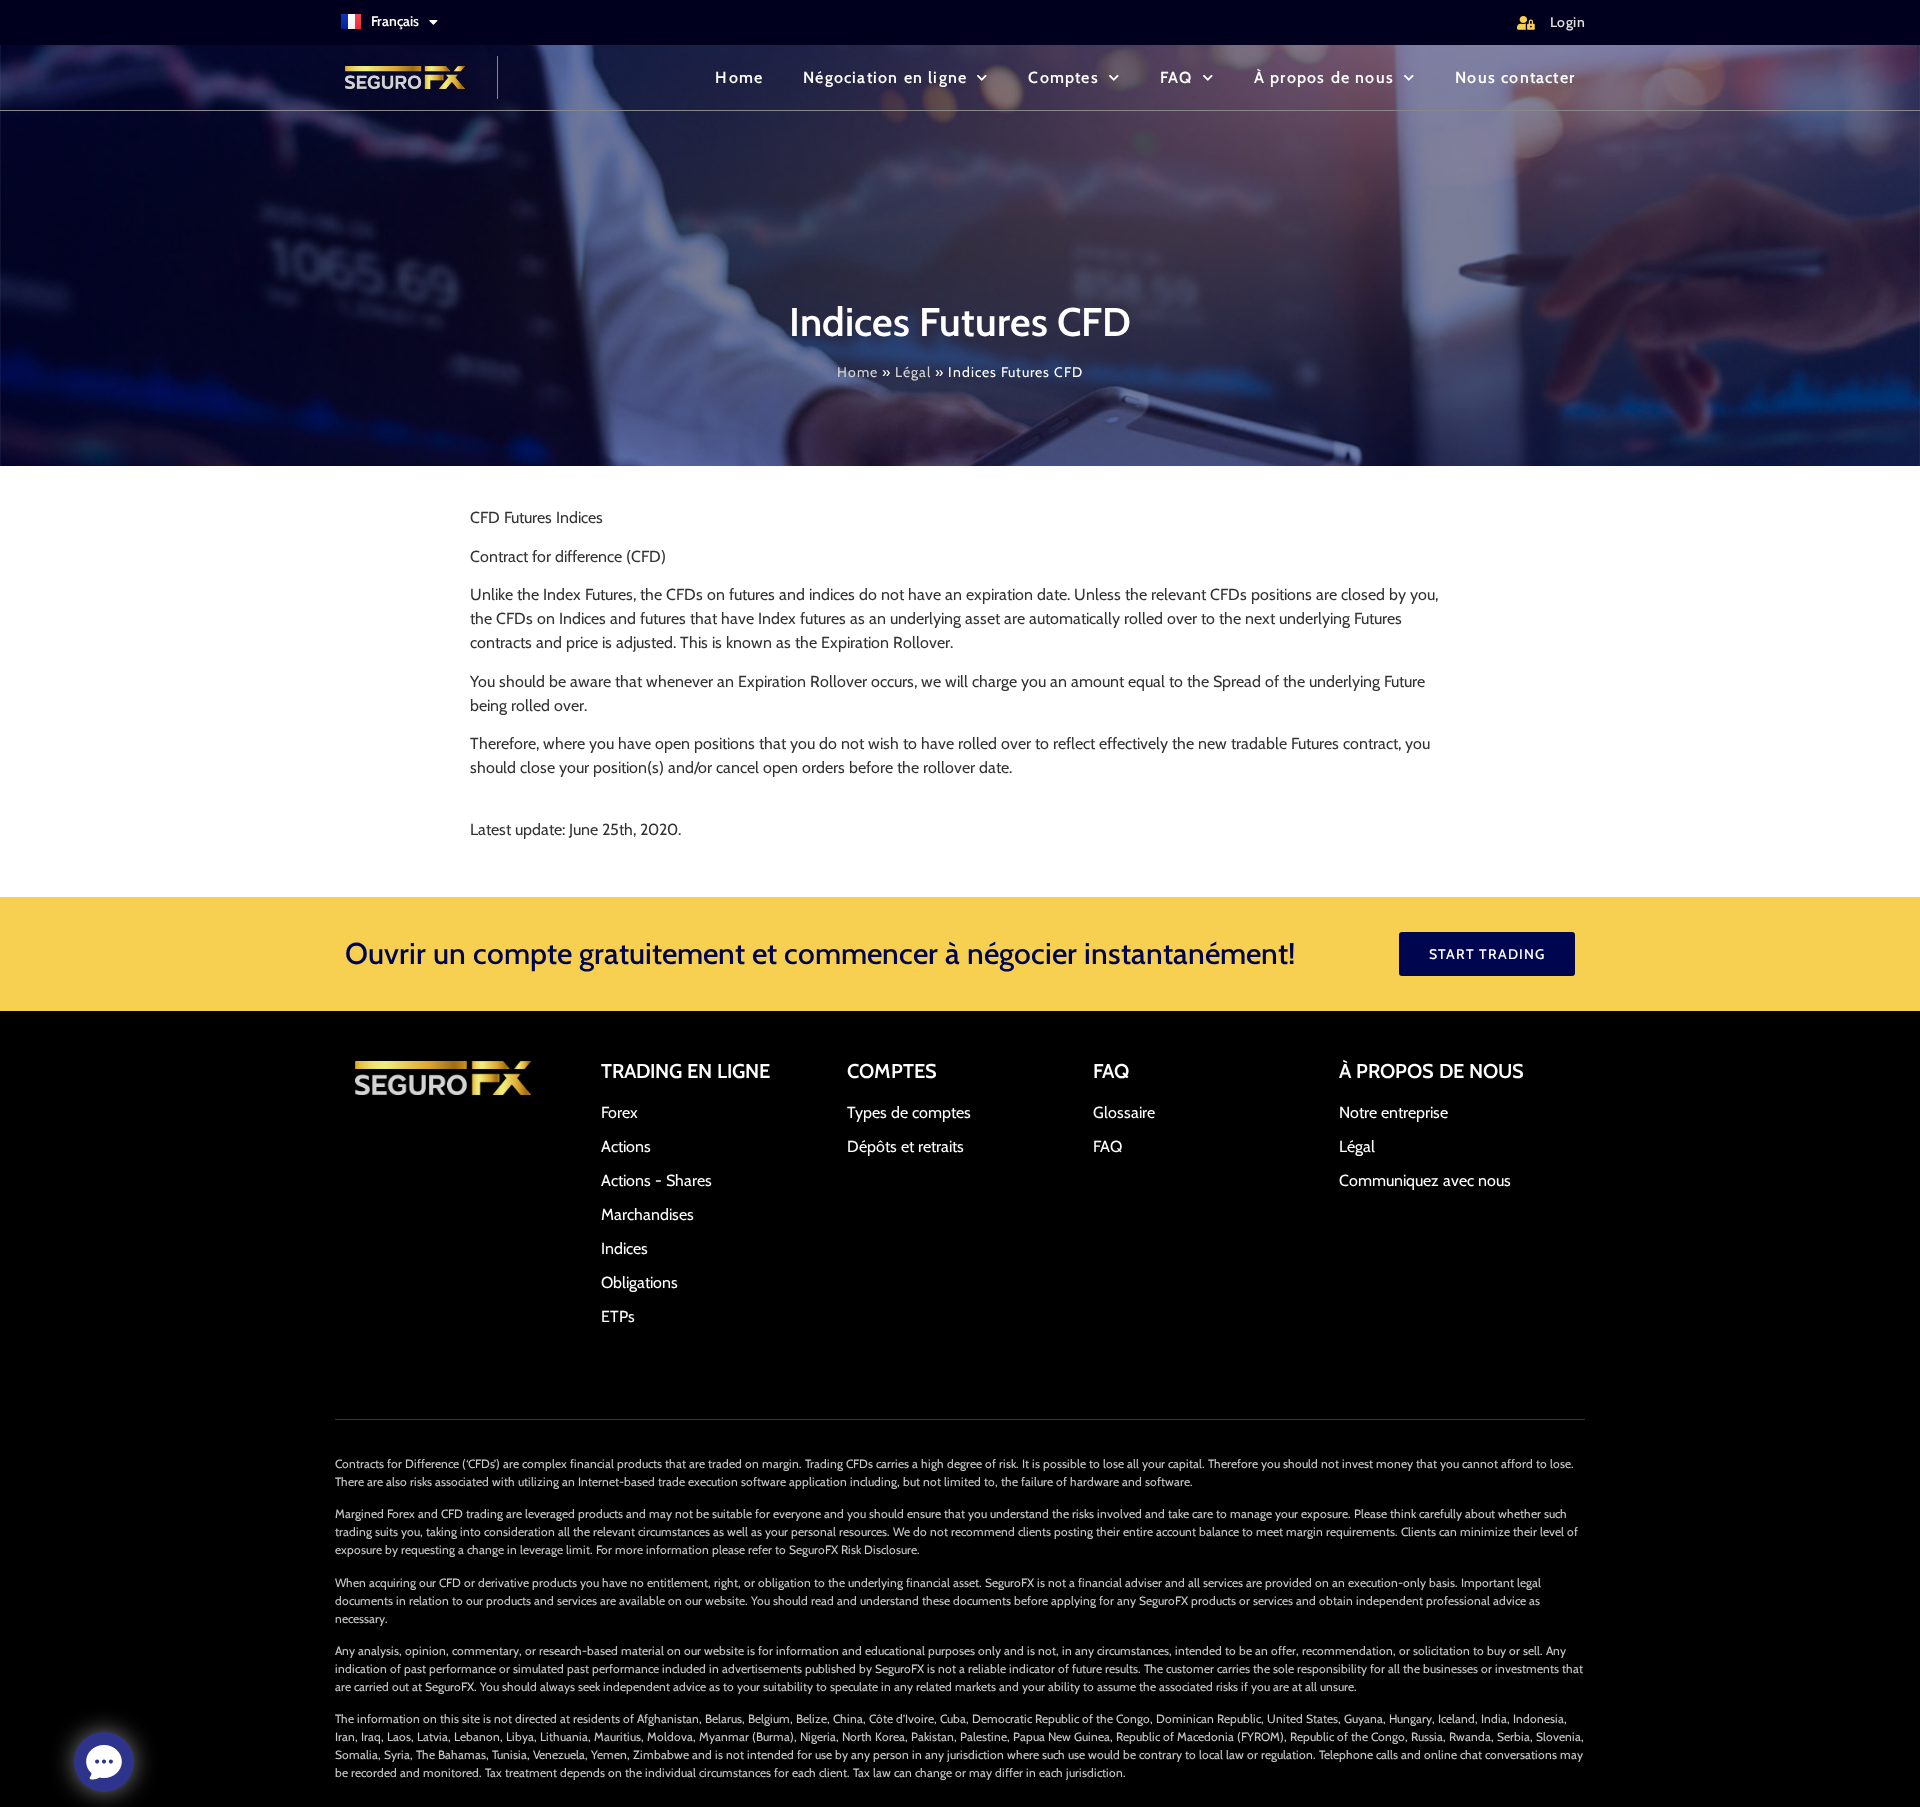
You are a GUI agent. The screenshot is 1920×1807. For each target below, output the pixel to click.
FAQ (1176, 77)
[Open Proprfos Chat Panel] (104, 1762)
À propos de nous (1324, 77)
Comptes (1063, 77)
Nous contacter (1515, 77)
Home (739, 77)
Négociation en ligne (885, 77)
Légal (913, 372)
